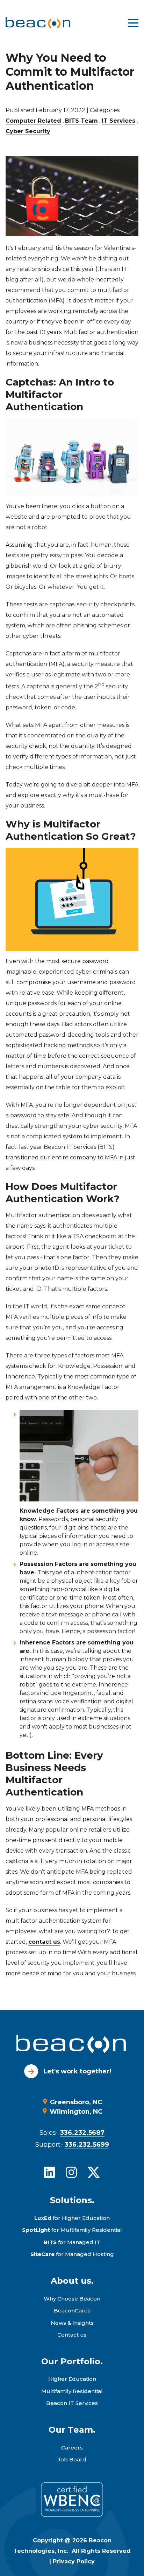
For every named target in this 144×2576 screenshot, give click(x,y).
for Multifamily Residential (72, 2230)
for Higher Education (72, 2218)
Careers (72, 2448)
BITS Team (81, 121)
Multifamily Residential (72, 2391)
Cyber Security (28, 131)
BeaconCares (72, 2311)
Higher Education (72, 2379)
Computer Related (33, 121)
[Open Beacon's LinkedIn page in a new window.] (50, 2172)
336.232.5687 (82, 2133)
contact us (44, 1942)
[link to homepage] (38, 23)
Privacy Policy (74, 2561)
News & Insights (72, 2323)
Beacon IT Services (72, 2403)
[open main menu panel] (133, 23)
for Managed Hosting (72, 2254)
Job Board (72, 2459)
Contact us (72, 2335)
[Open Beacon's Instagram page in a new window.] (71, 2172)
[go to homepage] (72, 2045)
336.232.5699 (87, 2145)
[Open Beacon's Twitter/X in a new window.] (94, 2172)
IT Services (118, 121)
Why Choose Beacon (72, 2299)
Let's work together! (77, 2071)
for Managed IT (72, 2242)
